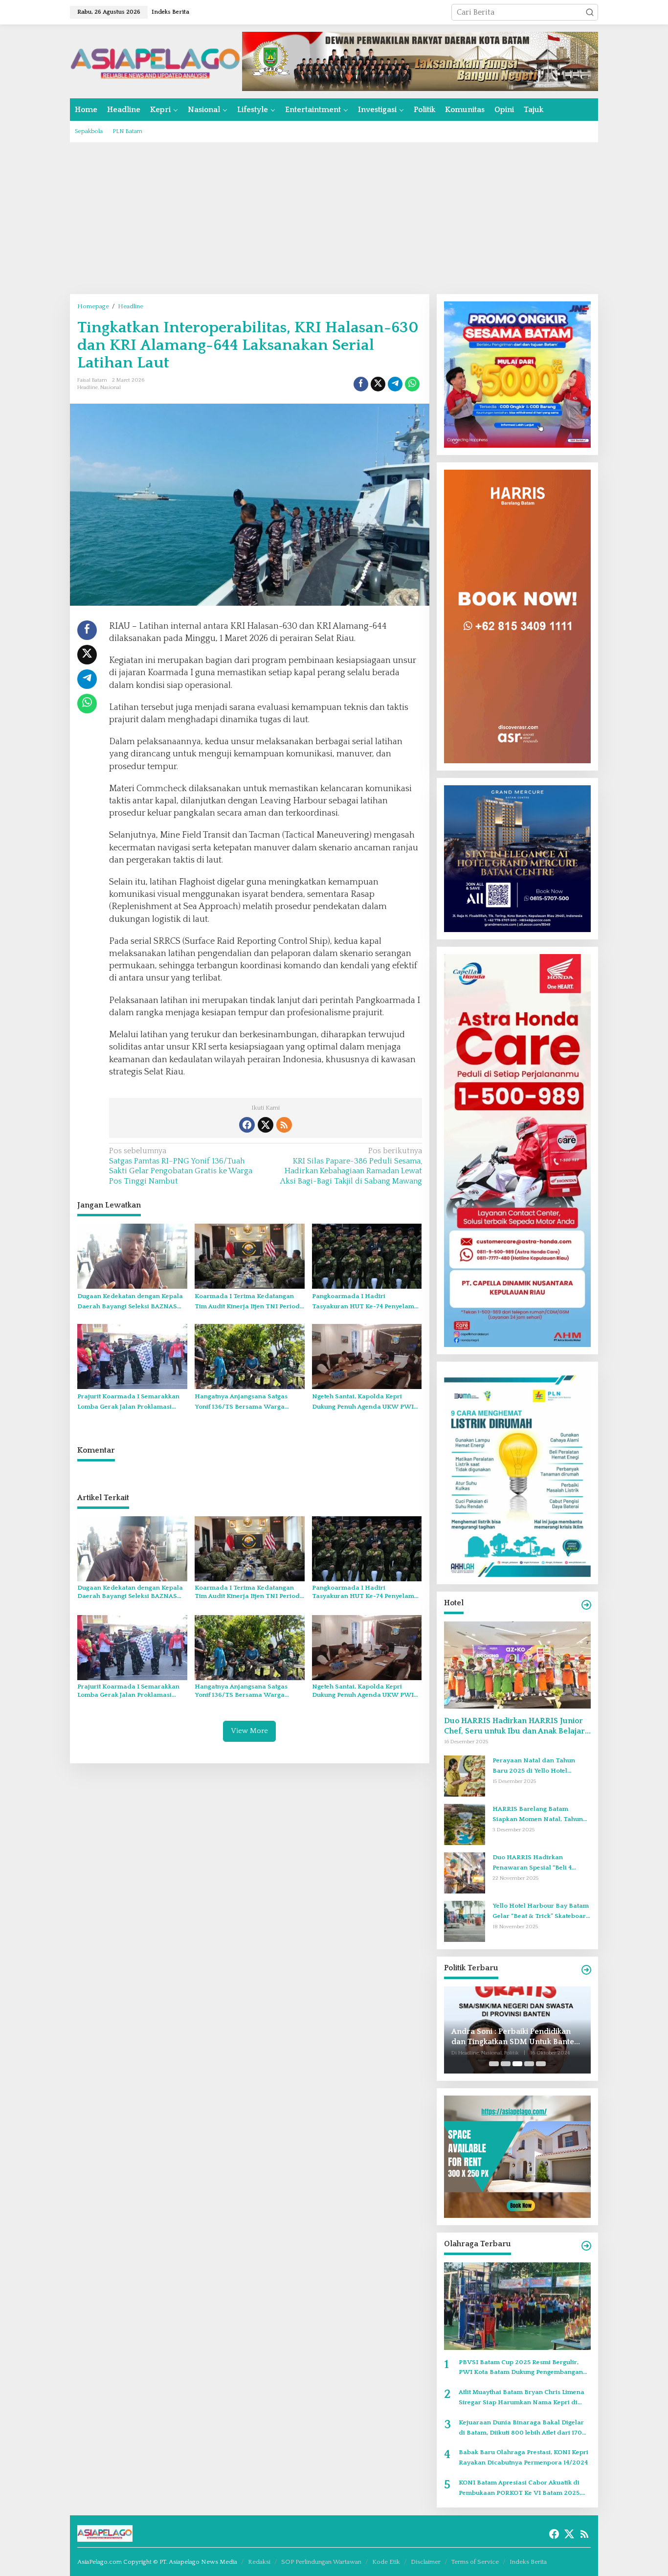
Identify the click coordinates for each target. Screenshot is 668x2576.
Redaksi (259, 2562)
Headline (88, 388)
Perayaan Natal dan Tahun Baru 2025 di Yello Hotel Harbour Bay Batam (534, 1767)
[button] (590, 12)
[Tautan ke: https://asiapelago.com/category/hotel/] (586, 1605)
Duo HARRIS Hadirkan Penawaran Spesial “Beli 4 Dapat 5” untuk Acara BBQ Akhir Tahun (541, 1863)
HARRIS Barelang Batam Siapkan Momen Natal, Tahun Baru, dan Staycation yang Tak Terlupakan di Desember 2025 (539, 1815)
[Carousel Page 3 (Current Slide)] (517, 2064)
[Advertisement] (334, 218)
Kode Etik (386, 2562)
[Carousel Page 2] (506, 2064)
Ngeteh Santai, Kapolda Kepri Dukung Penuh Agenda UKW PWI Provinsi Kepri (363, 1402)
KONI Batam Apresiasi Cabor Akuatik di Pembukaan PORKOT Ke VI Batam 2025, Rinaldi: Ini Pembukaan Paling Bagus (520, 2489)
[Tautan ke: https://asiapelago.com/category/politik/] (586, 1970)
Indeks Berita (528, 2562)
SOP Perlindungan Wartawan (321, 2562)
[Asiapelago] (156, 61)
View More (249, 1731)
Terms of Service (475, 2562)
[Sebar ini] (361, 384)
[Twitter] (266, 1125)
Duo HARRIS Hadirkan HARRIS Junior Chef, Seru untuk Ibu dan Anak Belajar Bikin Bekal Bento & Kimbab (514, 1726)
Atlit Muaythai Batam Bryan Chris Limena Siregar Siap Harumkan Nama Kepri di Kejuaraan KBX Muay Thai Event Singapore (525, 2398)
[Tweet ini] (378, 384)
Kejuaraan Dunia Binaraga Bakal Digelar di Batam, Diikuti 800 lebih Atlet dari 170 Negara (521, 2428)
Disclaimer (426, 2562)
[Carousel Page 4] (529, 2064)
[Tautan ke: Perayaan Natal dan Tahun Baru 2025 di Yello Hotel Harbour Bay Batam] (465, 1776)
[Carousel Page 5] (541, 2064)
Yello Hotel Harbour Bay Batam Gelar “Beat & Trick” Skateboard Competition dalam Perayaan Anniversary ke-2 (541, 1912)
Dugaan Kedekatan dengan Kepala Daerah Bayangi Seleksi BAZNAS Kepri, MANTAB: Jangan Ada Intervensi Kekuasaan (130, 1302)
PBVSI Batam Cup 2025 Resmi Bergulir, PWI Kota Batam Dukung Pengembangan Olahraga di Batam (521, 2368)
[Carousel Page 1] (494, 2064)
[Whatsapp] (412, 384)
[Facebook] (247, 1125)
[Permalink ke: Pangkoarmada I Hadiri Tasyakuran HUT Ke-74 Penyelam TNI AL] (367, 1256)
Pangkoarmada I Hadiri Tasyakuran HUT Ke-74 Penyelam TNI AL (363, 1302)
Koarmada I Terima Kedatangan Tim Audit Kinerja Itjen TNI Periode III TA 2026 (249, 1302)
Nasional (111, 388)
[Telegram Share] (395, 384)
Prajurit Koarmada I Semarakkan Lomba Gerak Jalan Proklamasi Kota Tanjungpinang (128, 1402)
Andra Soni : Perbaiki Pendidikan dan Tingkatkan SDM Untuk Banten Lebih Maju (515, 2037)
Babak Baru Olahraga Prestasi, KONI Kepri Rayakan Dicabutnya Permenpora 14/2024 (523, 2457)
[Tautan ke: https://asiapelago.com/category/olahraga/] (586, 2246)
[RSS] (284, 1125)
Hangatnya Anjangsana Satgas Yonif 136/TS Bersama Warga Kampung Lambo (241, 1402)
